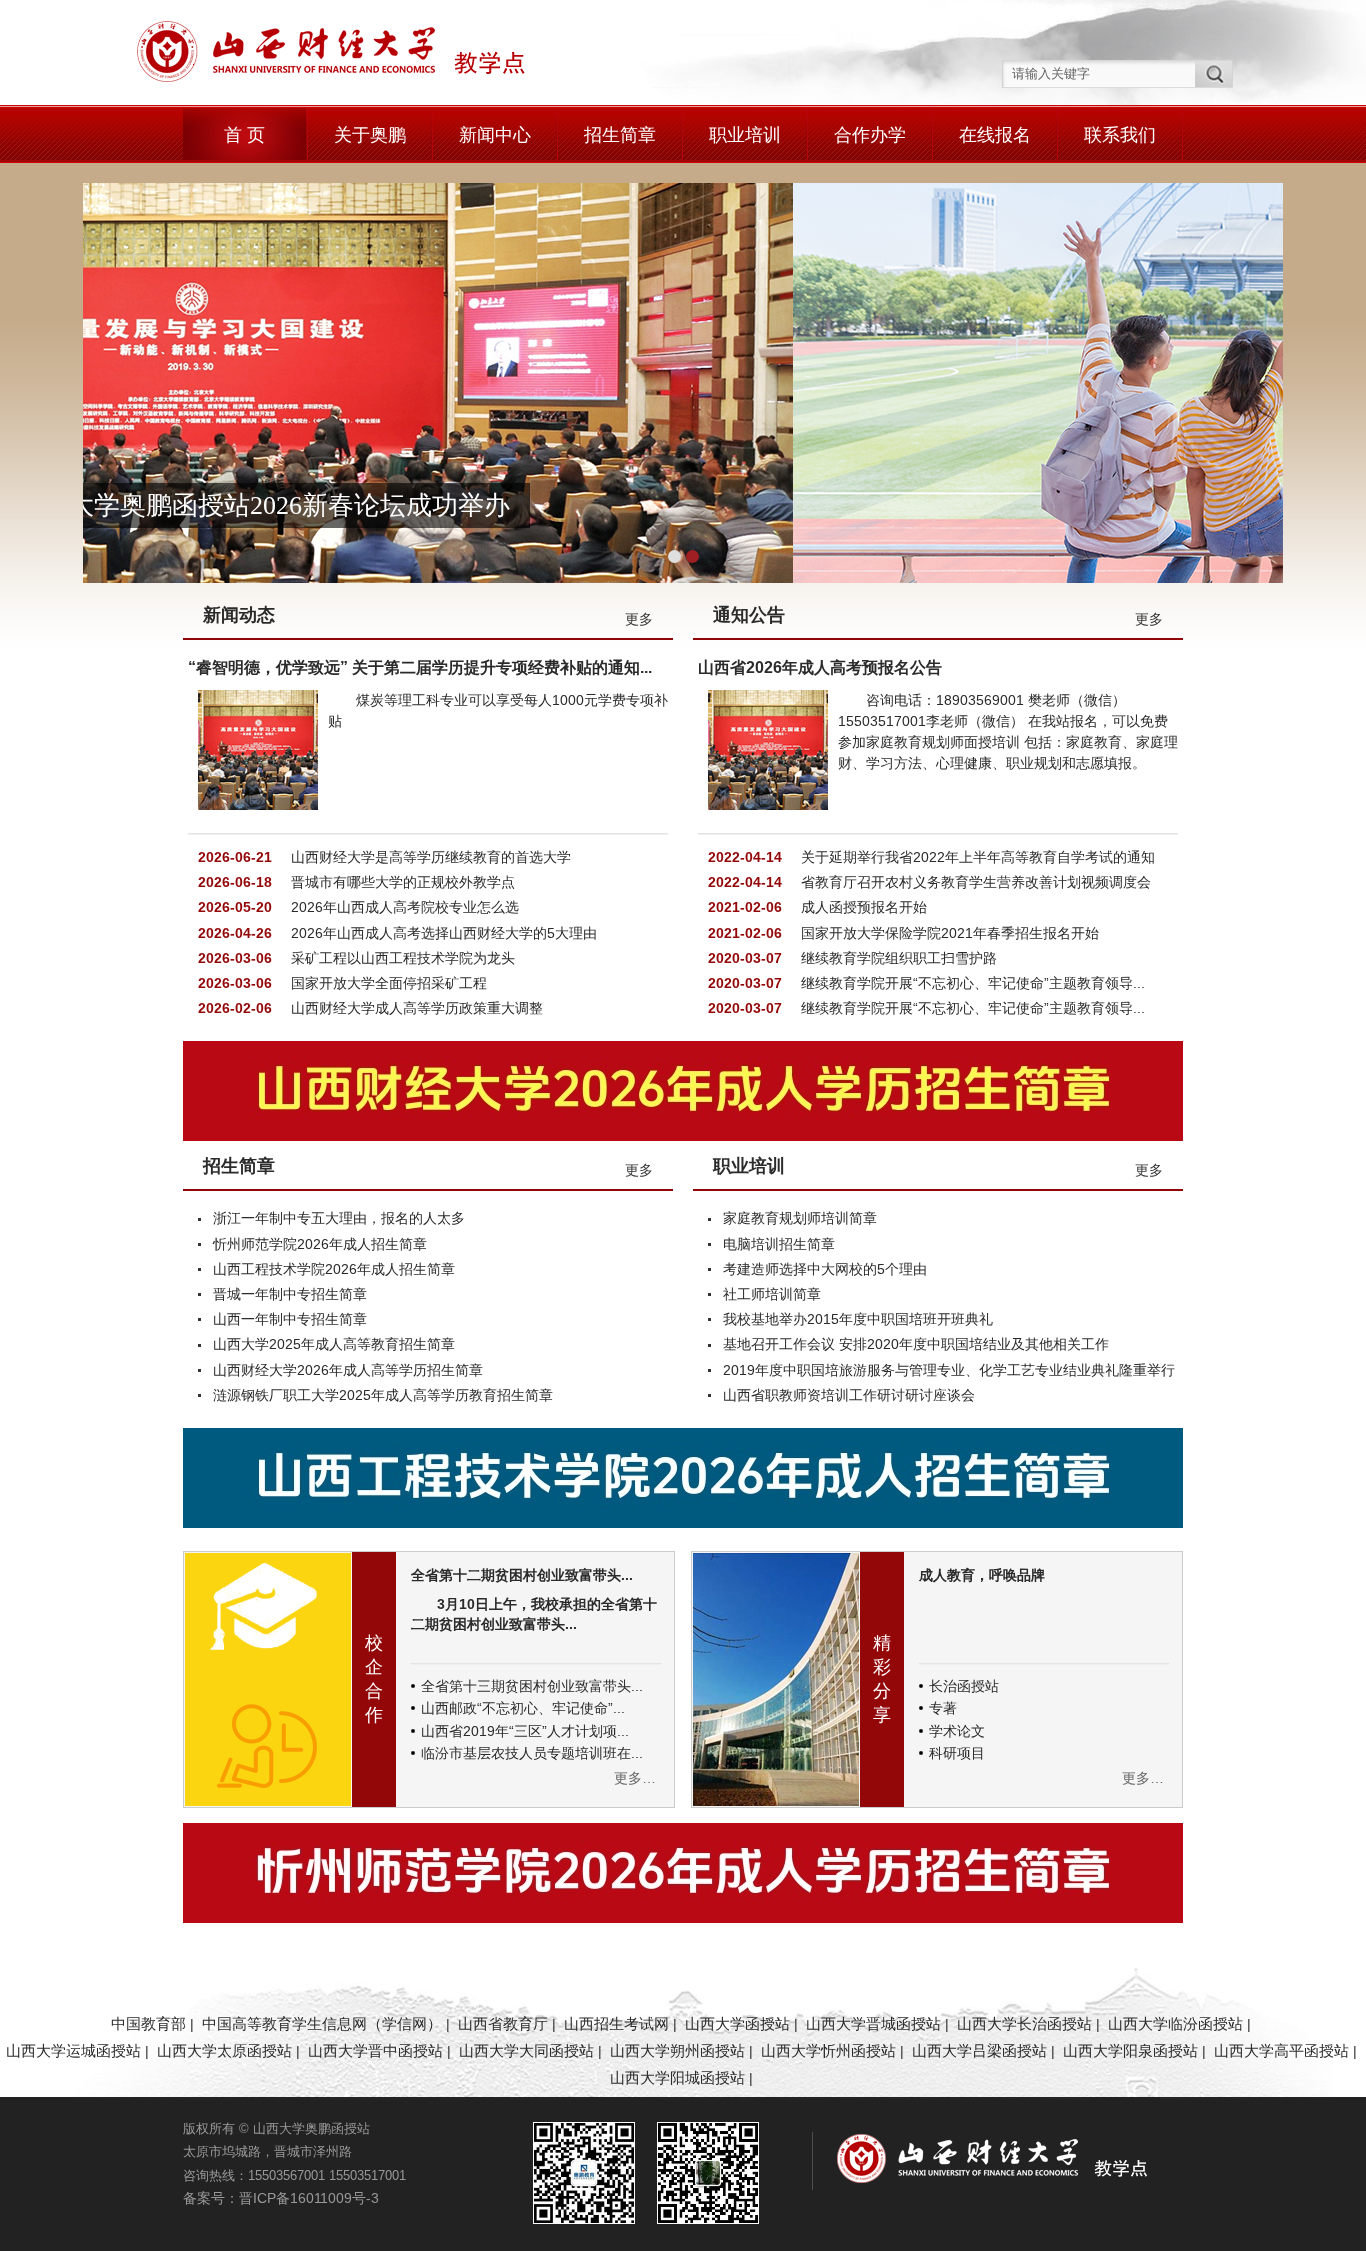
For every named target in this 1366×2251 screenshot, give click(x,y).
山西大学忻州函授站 (828, 2050)
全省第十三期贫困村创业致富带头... (532, 1686)
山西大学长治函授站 (1024, 2023)
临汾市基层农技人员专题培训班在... (532, 1753)
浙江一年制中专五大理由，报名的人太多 (339, 1218)
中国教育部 (148, 2023)
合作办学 (870, 135)
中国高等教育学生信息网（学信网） (322, 2023)
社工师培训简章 (772, 1294)
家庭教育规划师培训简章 (800, 1218)
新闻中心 (495, 135)
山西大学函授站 (737, 2023)
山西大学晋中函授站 (375, 2050)
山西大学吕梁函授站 (979, 2050)
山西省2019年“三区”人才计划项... (525, 1731)
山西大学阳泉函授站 (1130, 2050)
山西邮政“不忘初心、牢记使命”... (523, 1708)
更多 (639, 619)
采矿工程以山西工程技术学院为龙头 (401, 958)
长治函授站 (964, 1686)
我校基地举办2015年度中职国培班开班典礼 (858, 1319)
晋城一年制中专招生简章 (290, 1294)
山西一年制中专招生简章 (290, 1319)
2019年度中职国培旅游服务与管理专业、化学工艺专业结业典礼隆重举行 (949, 1370)
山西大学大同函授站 (526, 2050)
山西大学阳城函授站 (677, 2077)
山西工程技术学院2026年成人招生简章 (334, 1269)
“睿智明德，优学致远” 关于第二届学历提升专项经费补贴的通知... (420, 667)
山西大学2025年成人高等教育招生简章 (334, 1344)
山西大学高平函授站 (1281, 2050)
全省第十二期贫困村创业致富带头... (522, 1575)
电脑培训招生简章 (779, 1244)
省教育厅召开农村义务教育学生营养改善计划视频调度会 (974, 882)
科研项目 (957, 1753)
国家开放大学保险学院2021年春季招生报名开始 (948, 933)
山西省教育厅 (503, 2023)
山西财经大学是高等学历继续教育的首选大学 (429, 857)
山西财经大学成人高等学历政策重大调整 (415, 1008)
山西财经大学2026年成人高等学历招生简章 (348, 1370)
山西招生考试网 (616, 2023)
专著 (943, 1708)
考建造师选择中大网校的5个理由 (825, 1269)
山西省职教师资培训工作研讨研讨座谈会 (849, 1395)
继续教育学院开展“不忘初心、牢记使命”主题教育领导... (971, 983)
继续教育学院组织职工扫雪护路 (897, 958)
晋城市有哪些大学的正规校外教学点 (401, 882)
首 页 (244, 135)
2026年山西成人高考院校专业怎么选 (403, 907)
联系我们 (1120, 135)
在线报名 (995, 135)
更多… (635, 1778)
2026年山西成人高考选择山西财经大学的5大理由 (442, 933)
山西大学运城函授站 (73, 2050)
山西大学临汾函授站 (1175, 2023)
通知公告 (749, 615)
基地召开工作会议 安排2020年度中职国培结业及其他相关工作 (916, 1344)
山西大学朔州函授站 (677, 2050)
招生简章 (620, 135)
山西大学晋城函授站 (873, 2023)
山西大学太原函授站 (224, 2050)
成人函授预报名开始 (862, 907)
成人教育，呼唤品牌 (982, 1575)
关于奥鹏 (370, 135)
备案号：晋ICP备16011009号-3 (281, 2198)
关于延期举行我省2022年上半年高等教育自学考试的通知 (976, 857)
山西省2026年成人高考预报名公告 (820, 667)
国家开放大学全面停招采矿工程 (387, 983)
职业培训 (745, 135)
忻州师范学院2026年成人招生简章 (320, 1244)
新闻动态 (239, 615)
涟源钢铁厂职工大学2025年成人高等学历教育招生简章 (383, 1395)
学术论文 (957, 1731)
